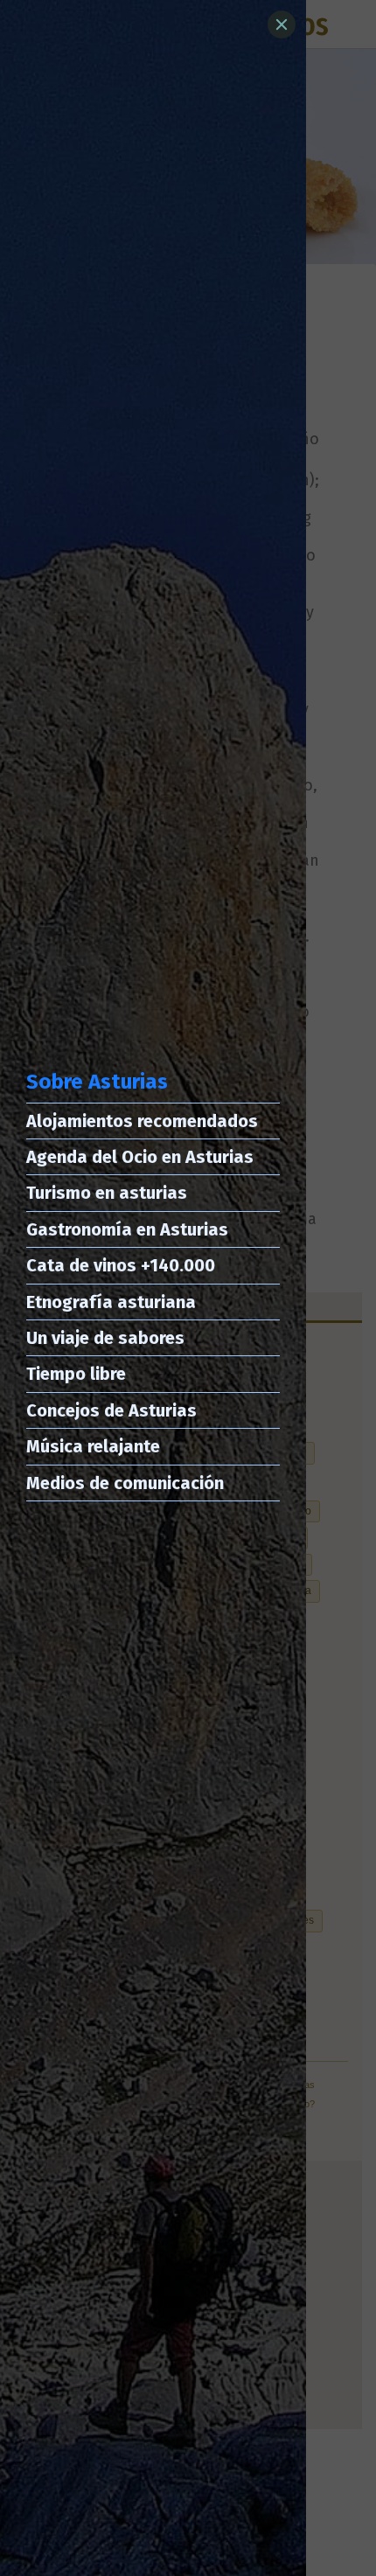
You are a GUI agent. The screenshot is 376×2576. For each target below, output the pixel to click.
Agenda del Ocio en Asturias (140, 1157)
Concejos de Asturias (111, 1410)
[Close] (282, 24)
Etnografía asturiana (111, 1302)
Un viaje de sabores (105, 1338)
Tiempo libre (76, 1374)
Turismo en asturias (107, 1193)
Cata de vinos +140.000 (121, 1265)
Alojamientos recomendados (142, 1121)
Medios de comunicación (125, 1483)
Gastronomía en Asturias (127, 1229)
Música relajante (93, 1446)
